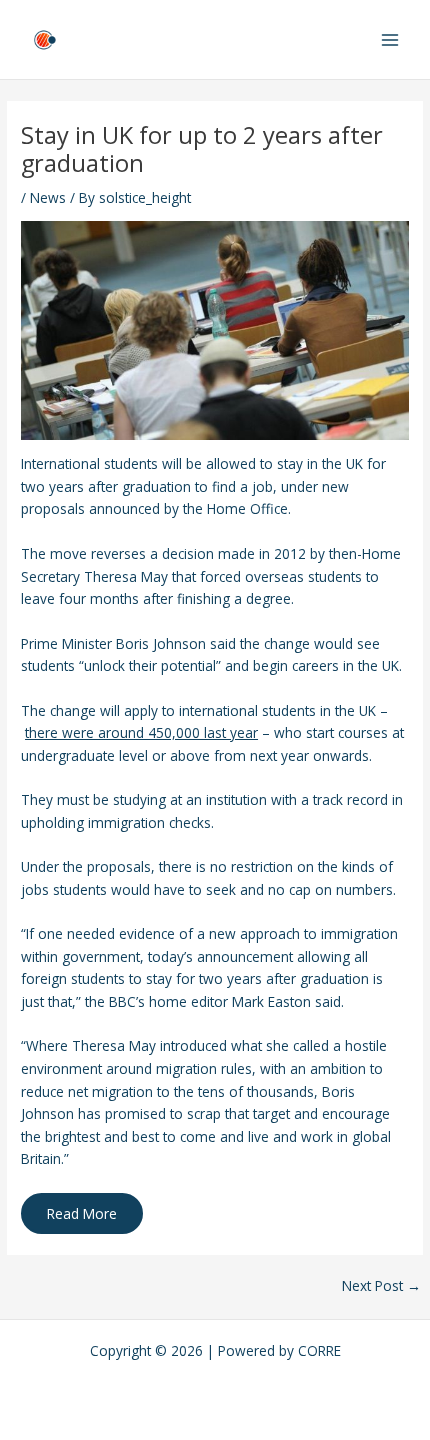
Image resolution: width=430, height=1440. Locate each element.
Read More (82, 1213)
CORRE (319, 1350)
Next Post (381, 1286)
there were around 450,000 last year (141, 732)
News (48, 197)
